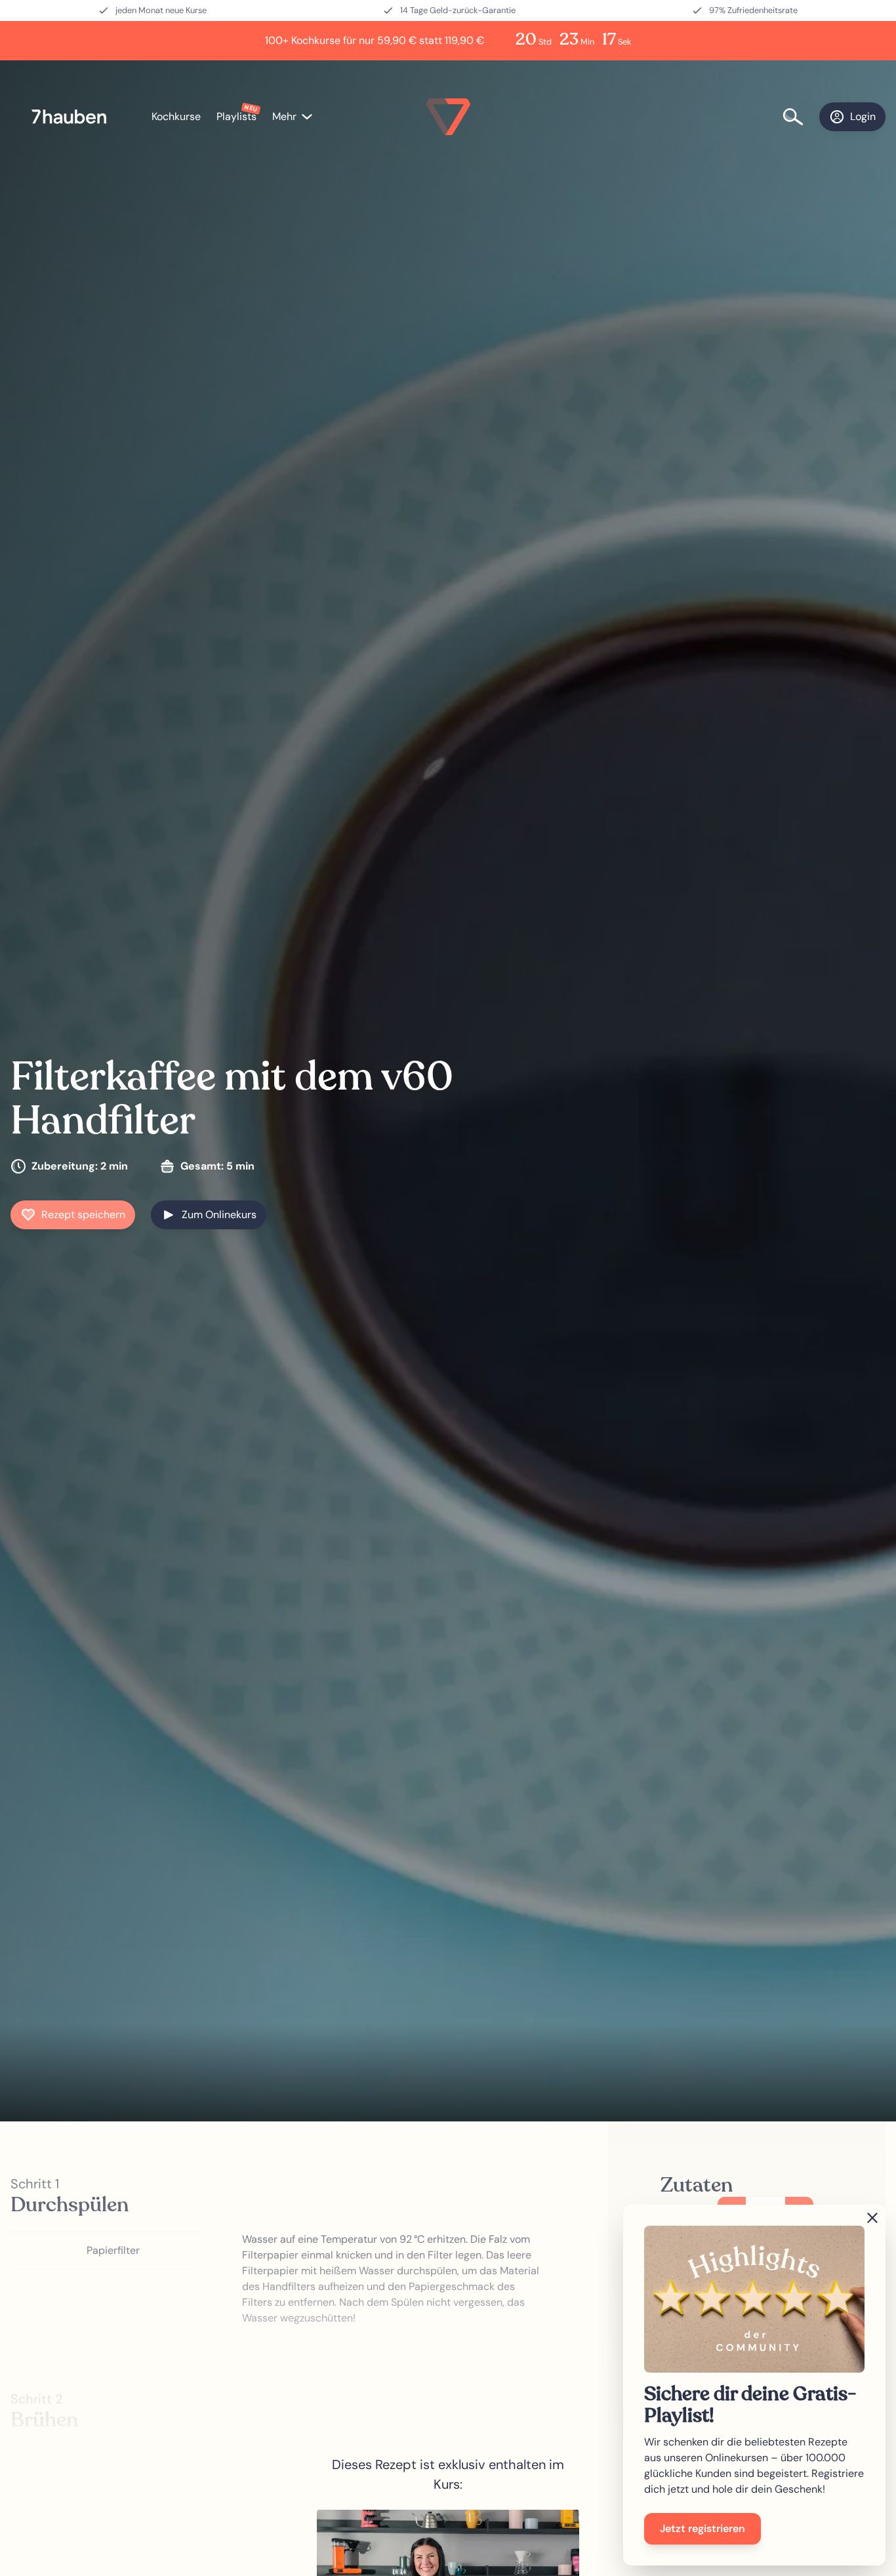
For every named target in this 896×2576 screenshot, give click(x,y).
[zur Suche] (801, 117)
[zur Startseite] (76, 117)
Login (863, 116)
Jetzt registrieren (703, 2528)
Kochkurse (176, 116)
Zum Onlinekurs (219, 1215)
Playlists (236, 116)
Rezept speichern (83, 1215)
